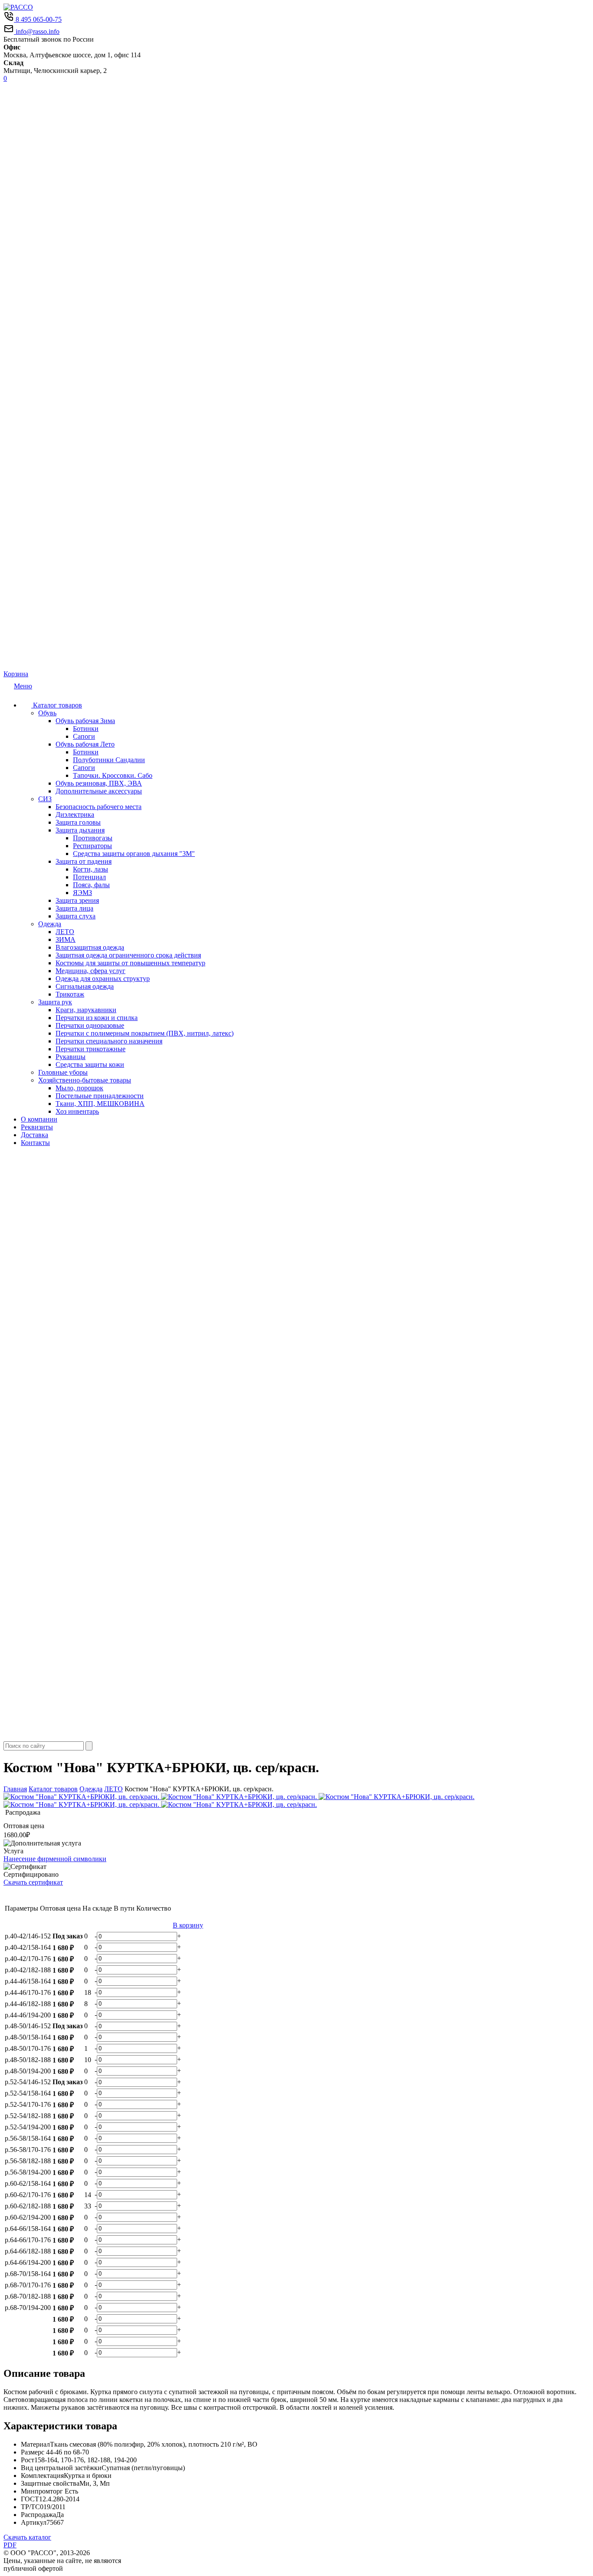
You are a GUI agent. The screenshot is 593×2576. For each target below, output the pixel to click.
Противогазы (93, 838)
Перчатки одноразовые (90, 1025)
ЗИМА (66, 939)
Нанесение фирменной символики (55, 1859)
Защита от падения (84, 861)
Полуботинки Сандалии (109, 760)
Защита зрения (77, 900)
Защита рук (55, 1002)
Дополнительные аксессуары (99, 791)
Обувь (47, 713)
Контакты (35, 1143)
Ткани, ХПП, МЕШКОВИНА (100, 1104)
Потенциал (89, 877)
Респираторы (92, 846)
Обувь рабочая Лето (85, 744)
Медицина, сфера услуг (91, 971)
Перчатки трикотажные (91, 1049)
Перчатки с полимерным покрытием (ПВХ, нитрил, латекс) (145, 1033)
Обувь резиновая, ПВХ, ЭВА (99, 783)
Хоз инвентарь (77, 1111)
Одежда (50, 924)
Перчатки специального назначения (109, 1041)
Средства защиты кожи (90, 1064)
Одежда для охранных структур (103, 979)
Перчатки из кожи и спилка (97, 1018)
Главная (15, 1789)
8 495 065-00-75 (38, 19)
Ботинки (86, 729)
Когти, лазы (91, 869)
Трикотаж (70, 994)
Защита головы (78, 822)
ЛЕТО (65, 932)
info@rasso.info (37, 31)
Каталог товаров (57, 705)
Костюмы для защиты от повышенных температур (130, 963)
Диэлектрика (75, 814)
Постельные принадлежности (100, 1096)
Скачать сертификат (33, 1882)
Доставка (35, 1135)
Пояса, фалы (91, 885)
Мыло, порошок (79, 1088)
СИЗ (45, 799)
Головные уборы (63, 1072)
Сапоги (84, 736)
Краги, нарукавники (86, 1010)
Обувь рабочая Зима (85, 721)
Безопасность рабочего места (99, 807)
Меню (23, 686)
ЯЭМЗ (82, 893)
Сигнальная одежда (85, 986)
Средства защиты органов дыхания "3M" (134, 854)
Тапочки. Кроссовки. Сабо (113, 775)
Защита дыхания (80, 830)
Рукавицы (71, 1057)
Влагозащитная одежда (90, 947)
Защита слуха (76, 916)
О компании (39, 1119)
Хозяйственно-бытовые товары (85, 1080)
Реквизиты (37, 1127)
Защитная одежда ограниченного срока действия (128, 955)
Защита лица (74, 908)
